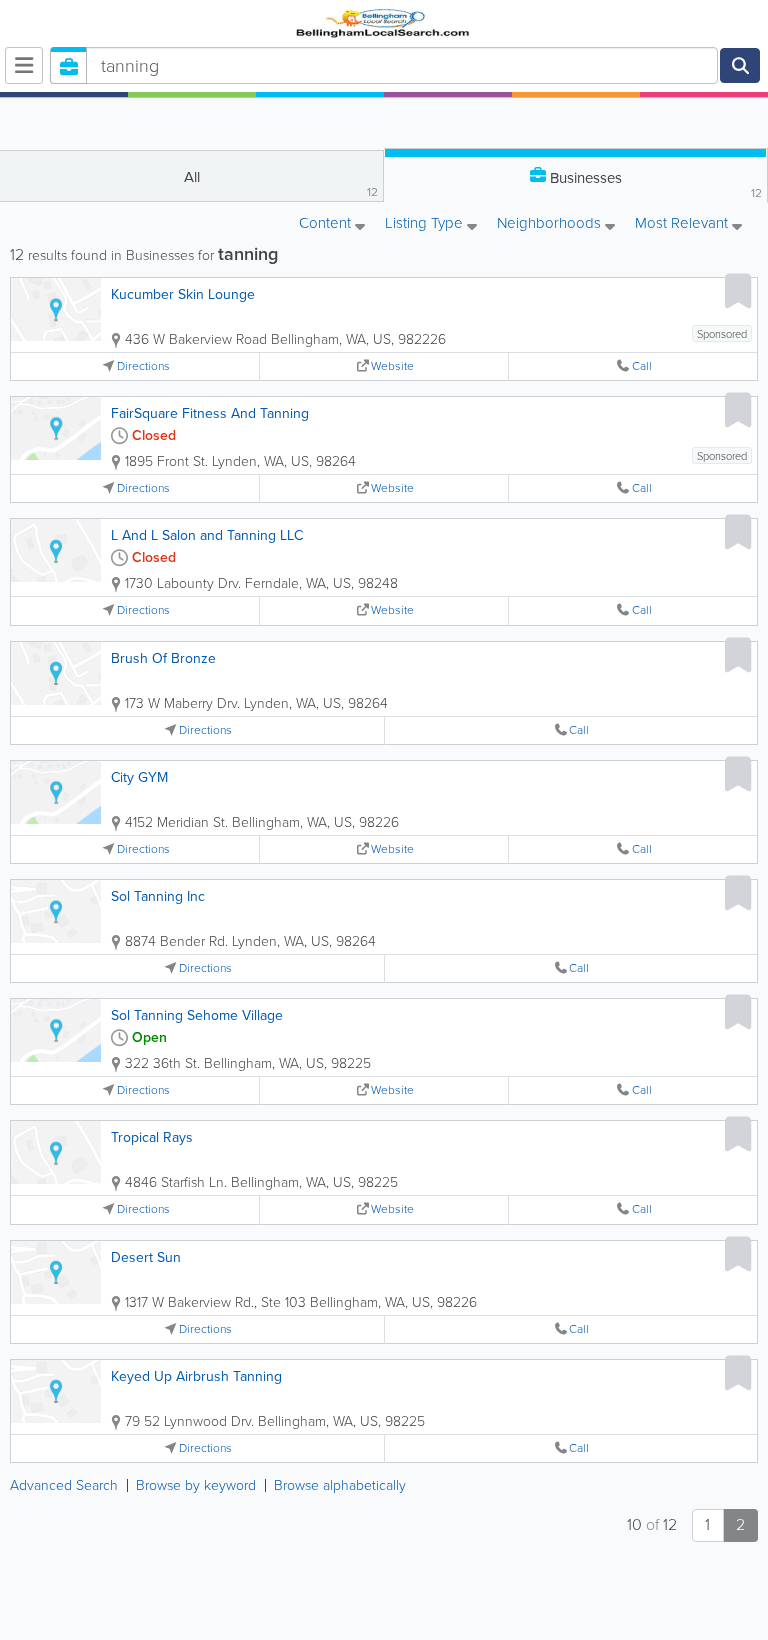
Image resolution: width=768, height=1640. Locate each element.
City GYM (139, 777)
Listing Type (426, 224)
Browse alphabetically (340, 1485)
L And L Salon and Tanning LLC (207, 535)
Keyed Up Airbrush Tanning (196, 1376)
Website (392, 366)
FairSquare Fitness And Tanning (210, 413)
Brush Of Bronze (163, 658)
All (281, 183)
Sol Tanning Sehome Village (197, 1015)
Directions (143, 366)
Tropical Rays (152, 1137)
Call (642, 366)
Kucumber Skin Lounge (183, 294)
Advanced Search (64, 1485)
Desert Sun (146, 1257)
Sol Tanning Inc (158, 896)
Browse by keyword (196, 1485)
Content (327, 224)
